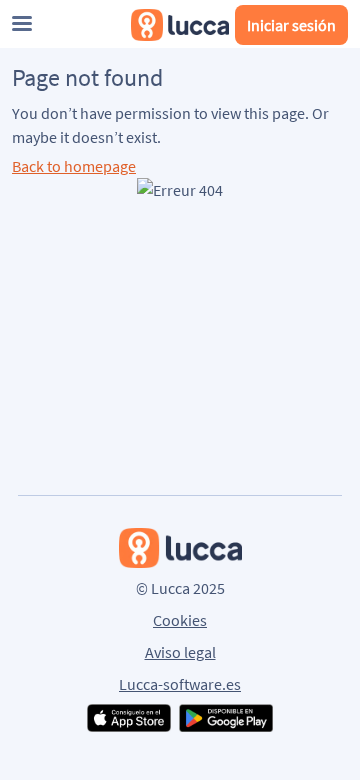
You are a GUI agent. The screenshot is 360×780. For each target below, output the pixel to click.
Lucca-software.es (180, 684)
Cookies (180, 620)
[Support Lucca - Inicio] (180, 25)
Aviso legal (180, 652)
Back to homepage (74, 166)
